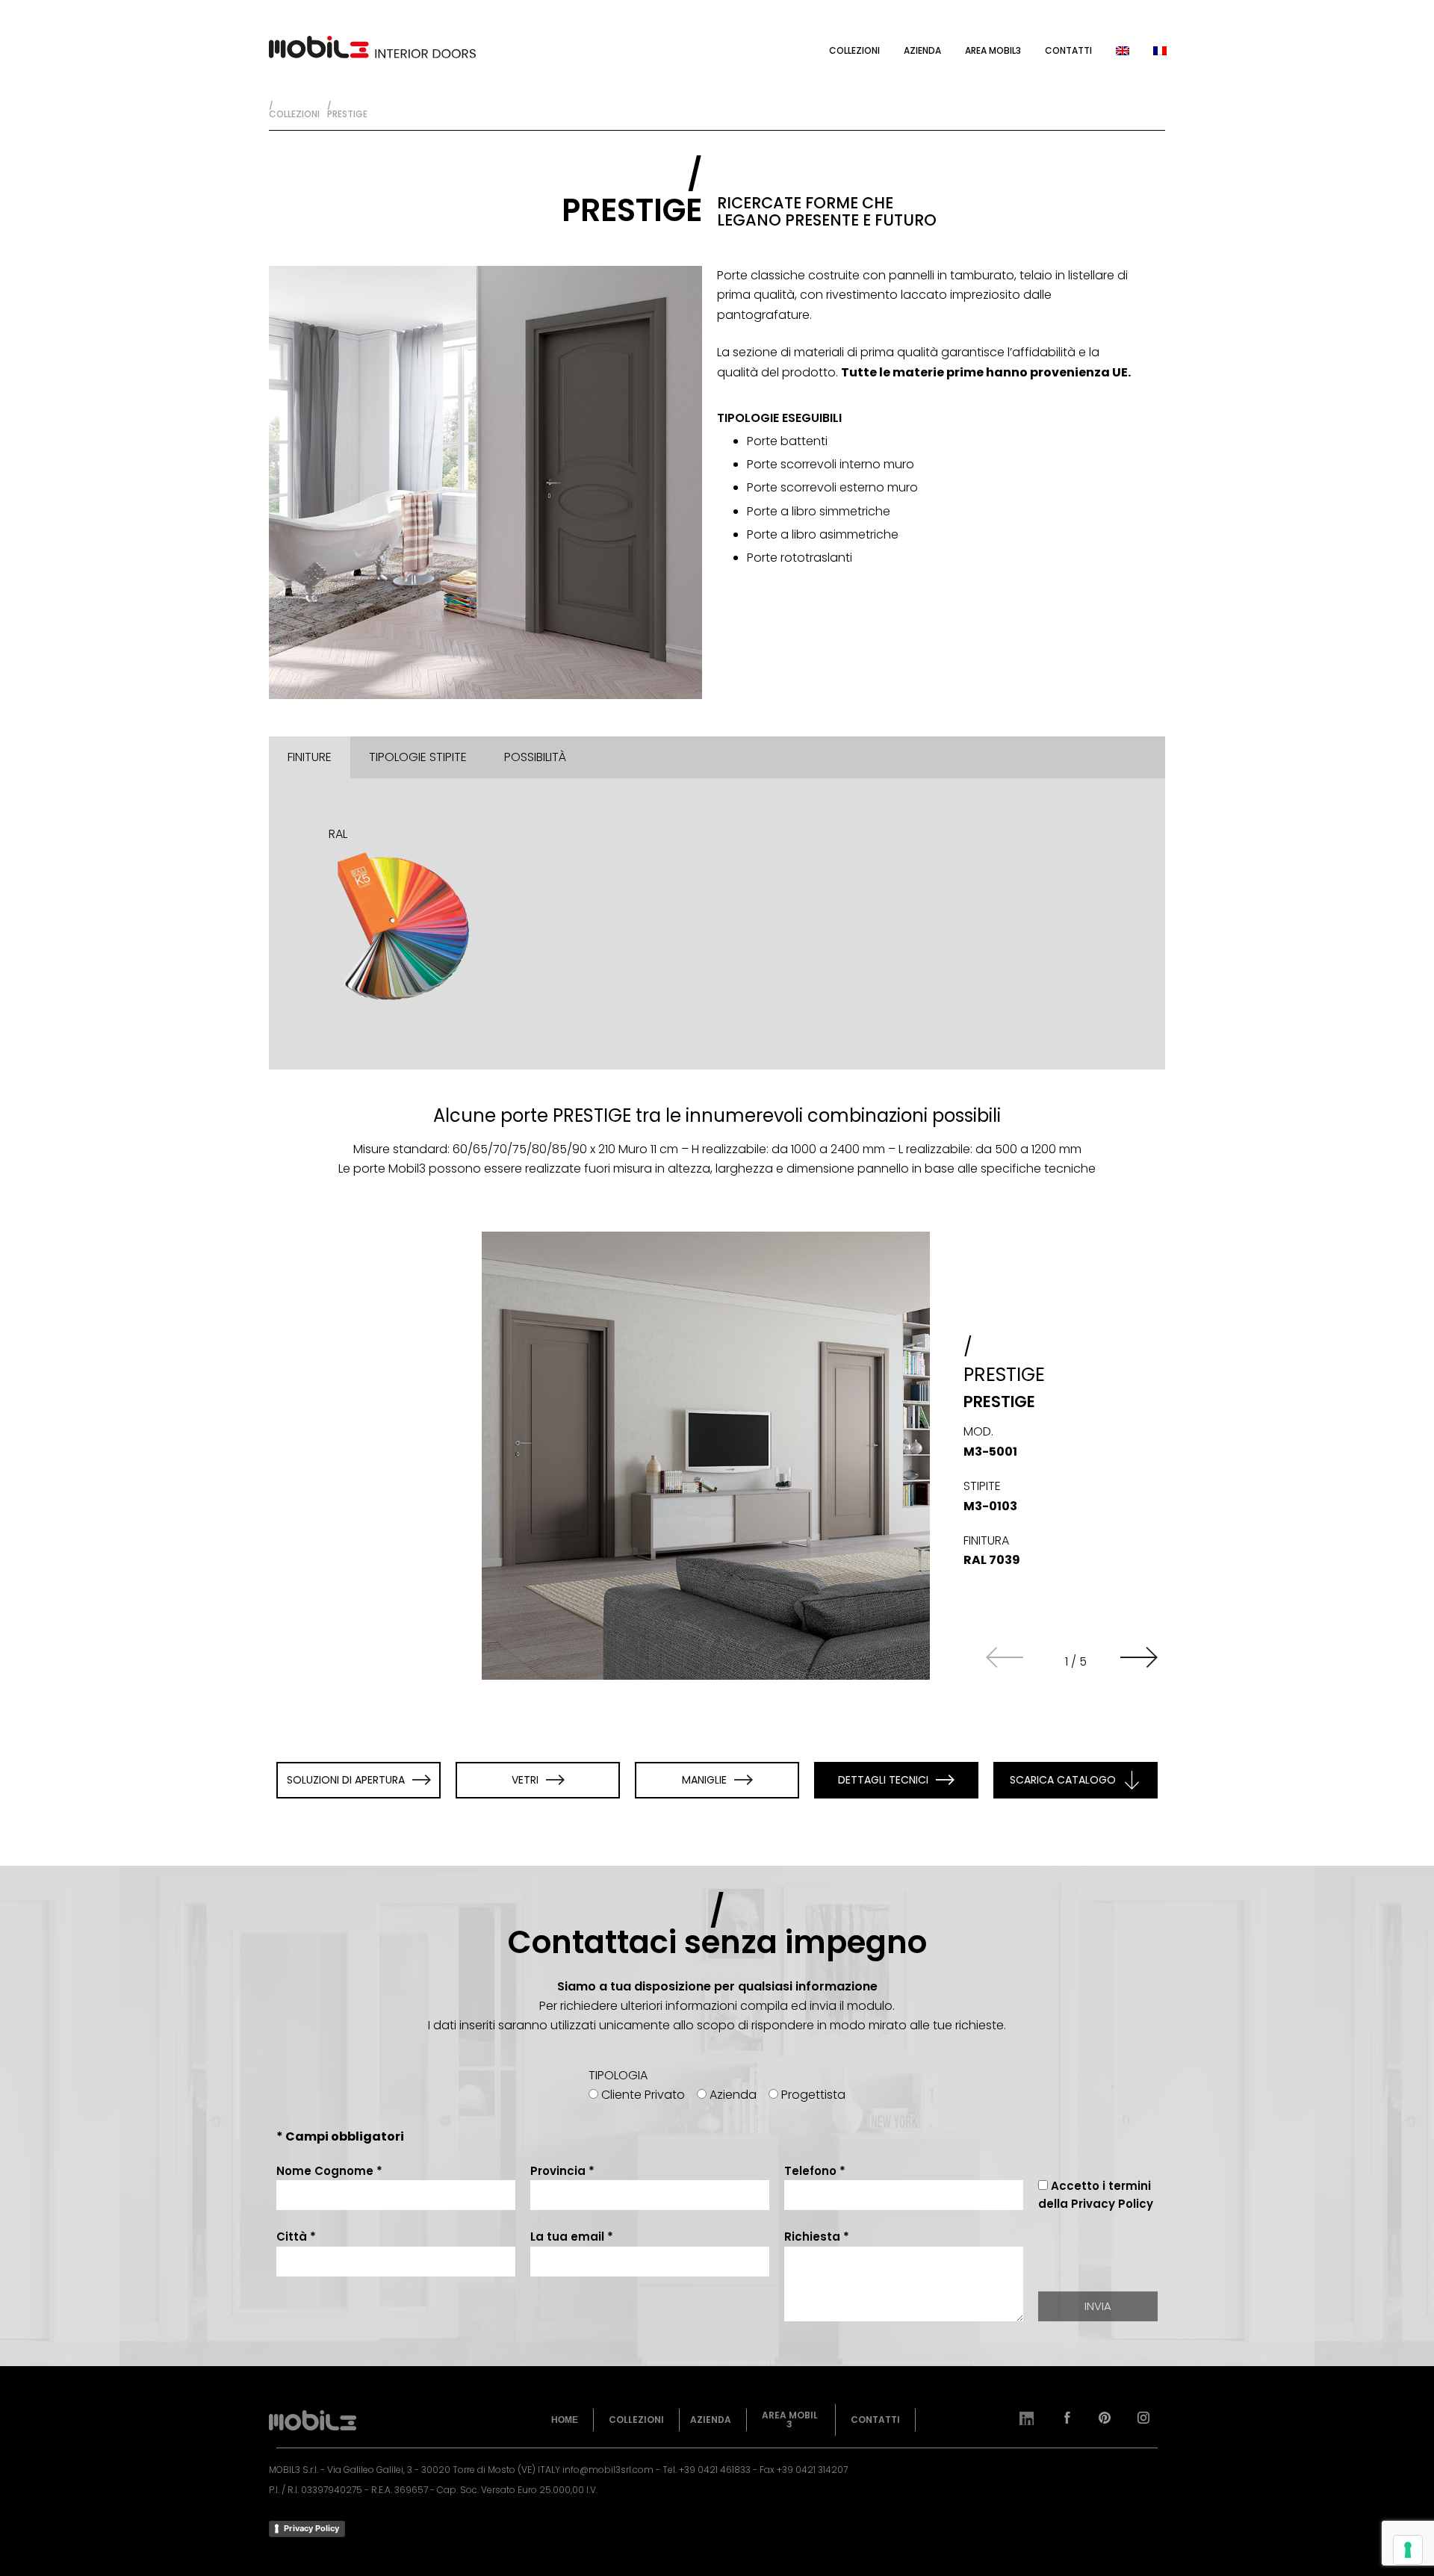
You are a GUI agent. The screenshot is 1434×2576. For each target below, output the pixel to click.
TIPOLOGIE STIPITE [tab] (418, 757)
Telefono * (815, 2171)
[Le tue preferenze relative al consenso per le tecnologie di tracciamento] (1408, 2550)
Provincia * (562, 2171)
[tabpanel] (717, 924)
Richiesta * (817, 2237)
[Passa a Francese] (1160, 50)
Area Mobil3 (993, 50)
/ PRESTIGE (347, 109)
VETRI (525, 1780)
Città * (296, 2237)
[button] (1139, 1657)
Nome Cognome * (329, 2171)
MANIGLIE (704, 1780)
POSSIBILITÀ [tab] (535, 757)
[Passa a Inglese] (1123, 50)
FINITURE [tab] (310, 757)
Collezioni (854, 50)
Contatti (1068, 50)
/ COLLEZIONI (294, 109)
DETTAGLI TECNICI (883, 1780)
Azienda (922, 50)
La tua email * (572, 2237)
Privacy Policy (311, 2528)
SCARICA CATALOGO (1063, 1780)
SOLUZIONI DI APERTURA (346, 1780)
